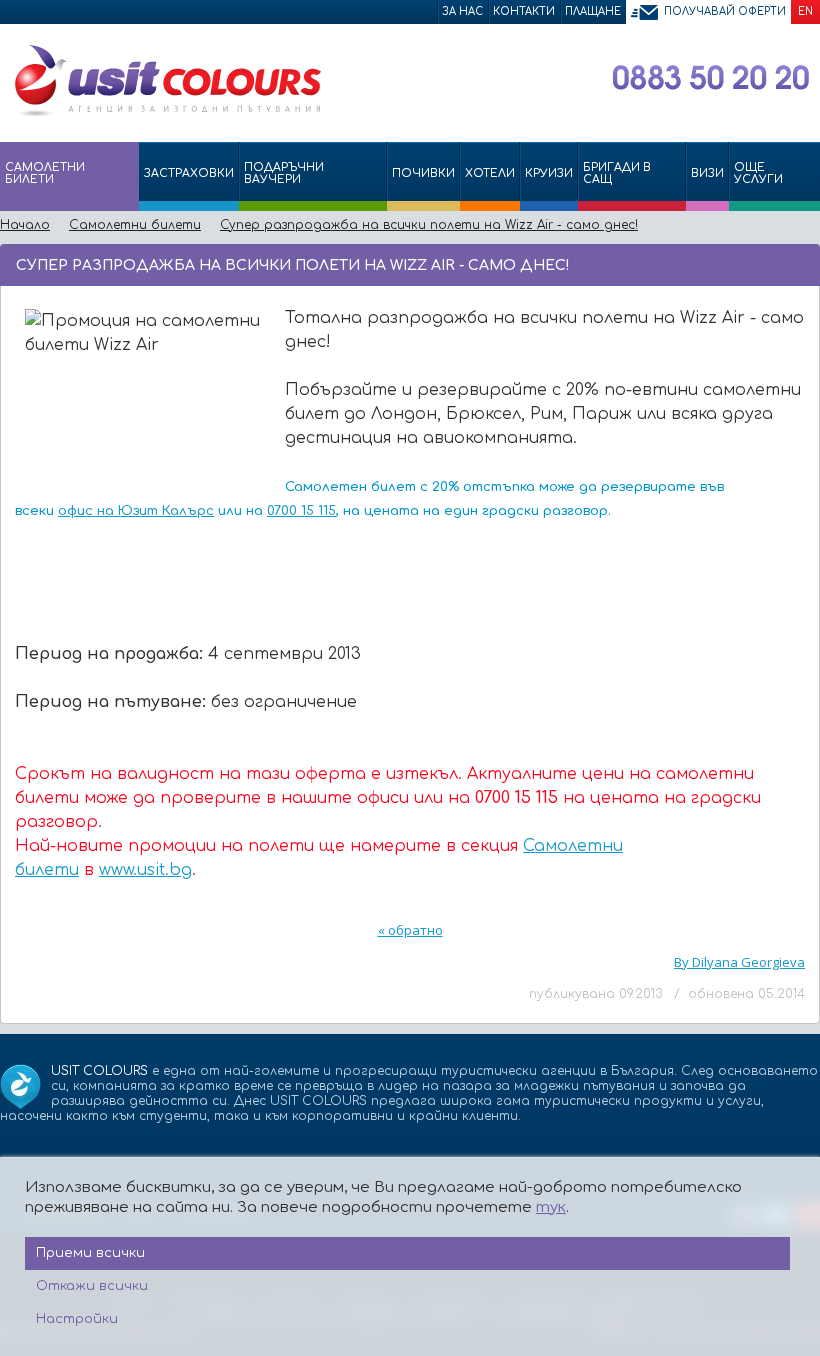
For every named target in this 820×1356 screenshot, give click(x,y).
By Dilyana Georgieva (739, 962)
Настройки (77, 1319)
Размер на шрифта (800, 264)
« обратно (410, 930)
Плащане (593, 11)
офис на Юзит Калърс (136, 511)
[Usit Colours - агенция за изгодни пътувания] (166, 113)
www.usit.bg (145, 870)
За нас (462, 11)
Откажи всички (92, 1286)
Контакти (524, 11)
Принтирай (771, 264)
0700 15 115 (301, 511)
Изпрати (737, 264)
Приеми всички (90, 1253)
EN (805, 11)
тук (551, 1207)
